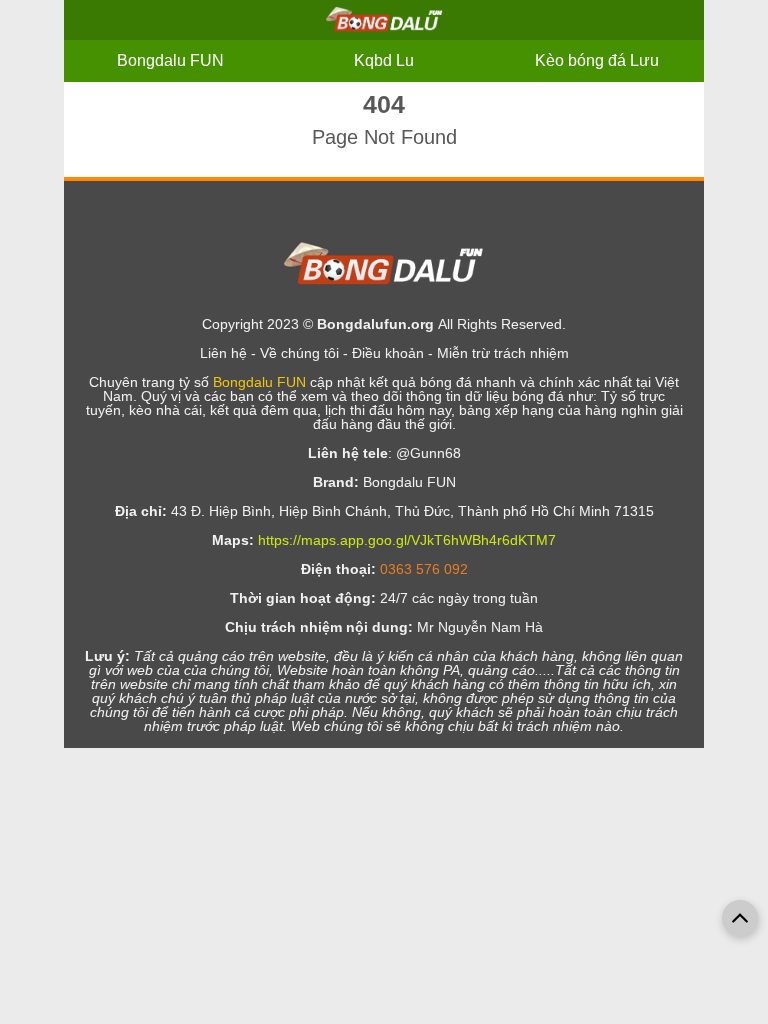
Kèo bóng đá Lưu (597, 60)
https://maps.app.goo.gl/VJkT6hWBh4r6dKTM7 (407, 540)
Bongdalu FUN (170, 60)
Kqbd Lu (384, 60)
